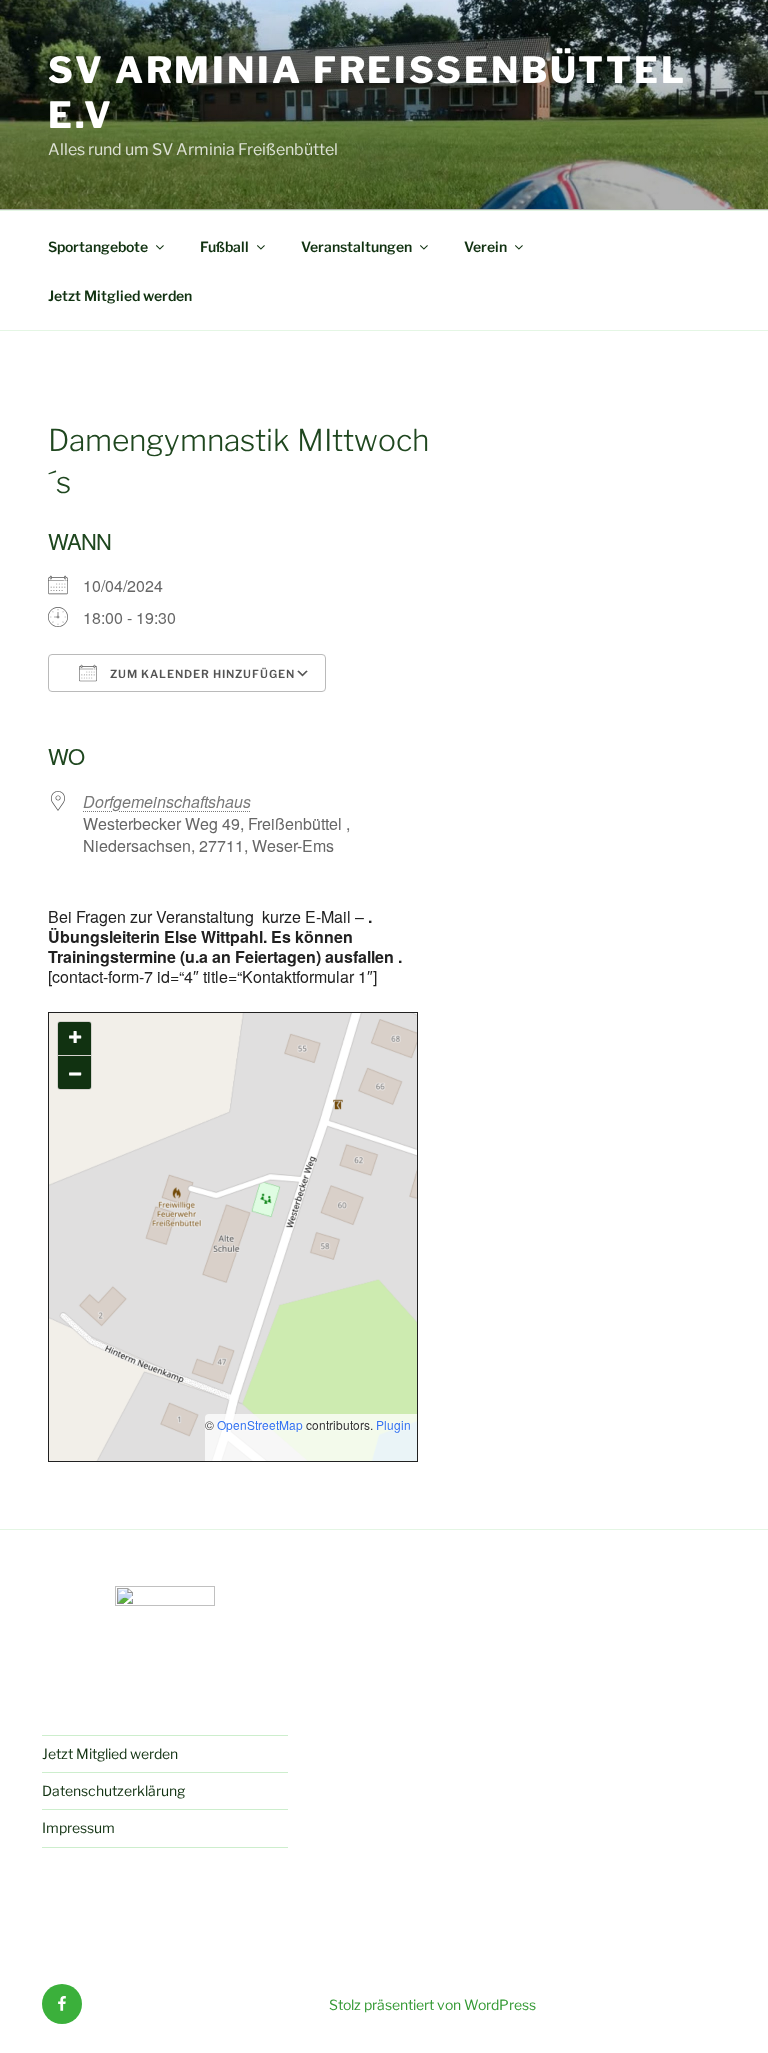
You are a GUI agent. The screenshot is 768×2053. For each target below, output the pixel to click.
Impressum (78, 1827)
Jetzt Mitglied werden (120, 295)
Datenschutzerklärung (113, 1790)
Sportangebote (98, 246)
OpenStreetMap (260, 1424)
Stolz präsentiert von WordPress (432, 2004)
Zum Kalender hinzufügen (201, 674)
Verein (485, 246)
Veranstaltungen (356, 246)
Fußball (224, 246)
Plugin (392, 1424)
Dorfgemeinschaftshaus (167, 801)
